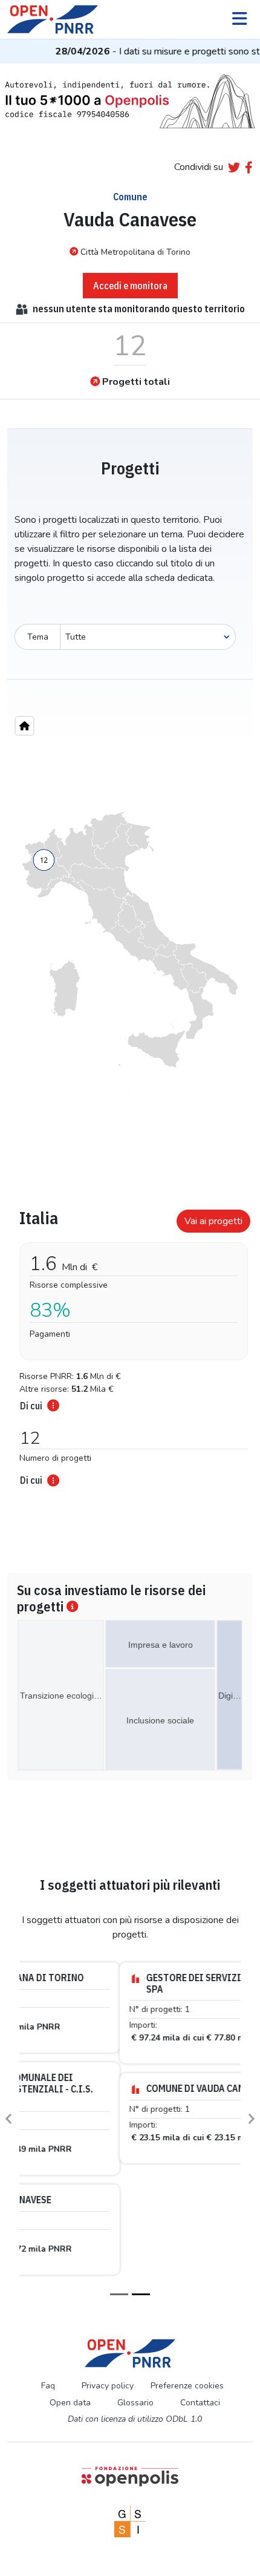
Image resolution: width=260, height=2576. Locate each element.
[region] (130, 953)
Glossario (135, 2291)
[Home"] (24, 726)
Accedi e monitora (130, 286)
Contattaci (200, 2291)
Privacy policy (108, 2274)
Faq (48, 2274)
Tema (38, 637)
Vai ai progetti (213, 1221)
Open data (70, 2291)
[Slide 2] (141, 2183)
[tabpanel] (130, 1344)
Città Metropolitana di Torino (135, 252)
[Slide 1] (119, 2183)
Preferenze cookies (187, 2274)
